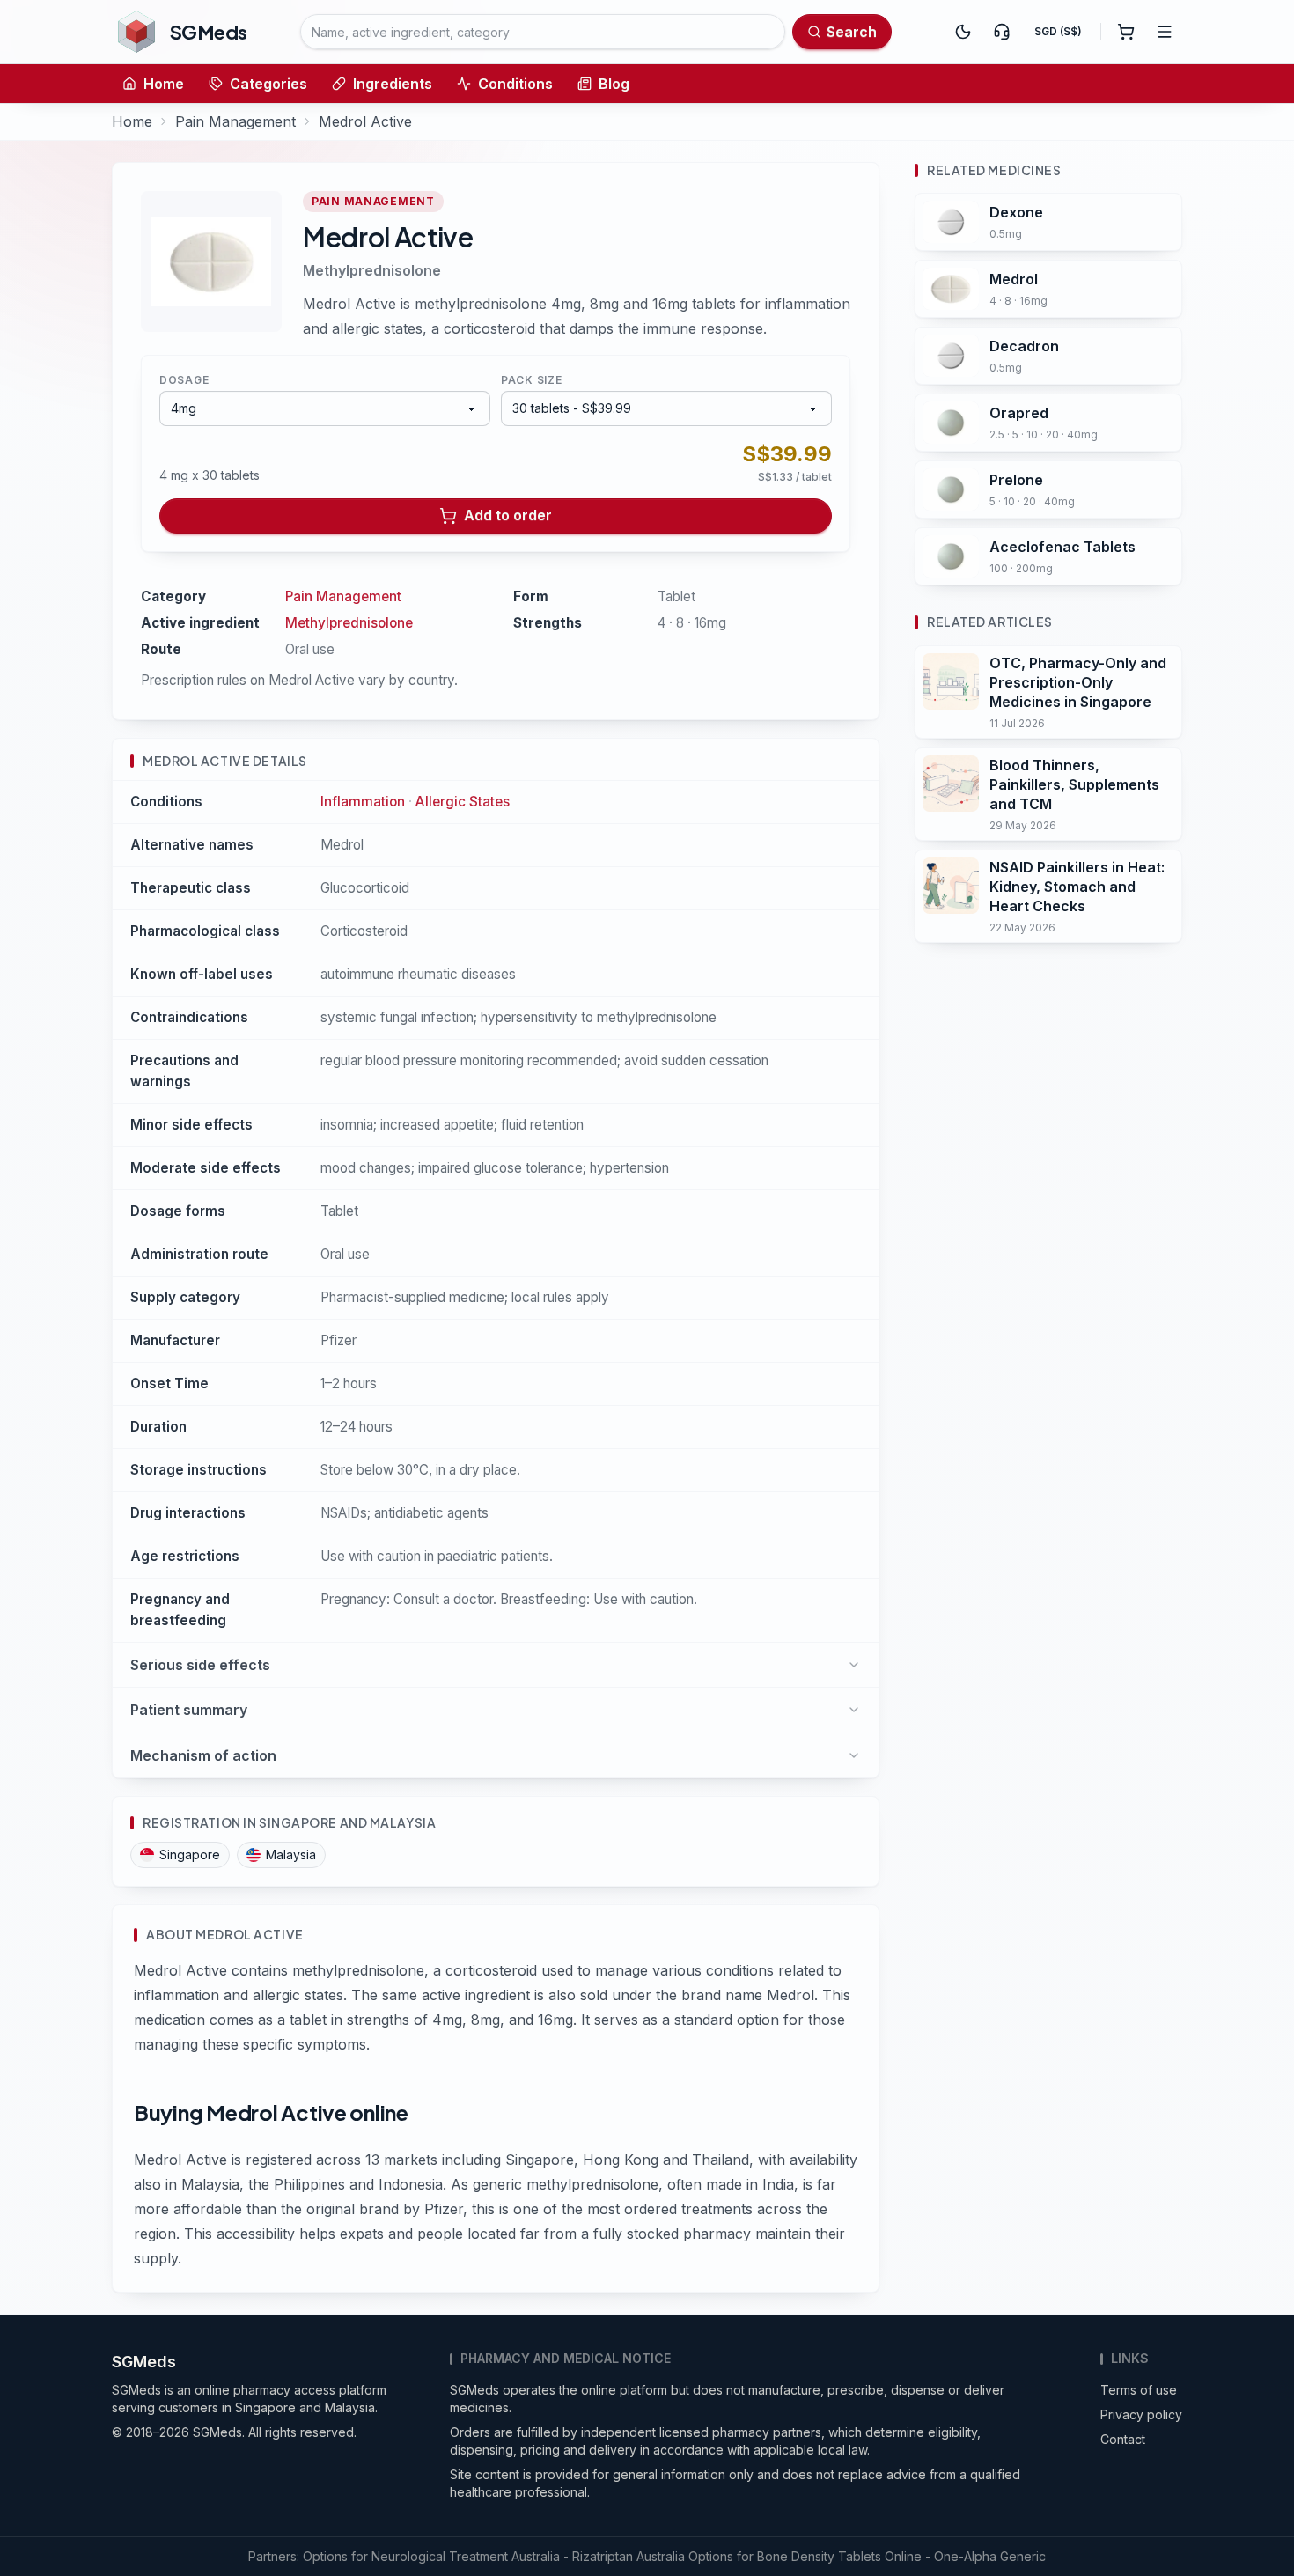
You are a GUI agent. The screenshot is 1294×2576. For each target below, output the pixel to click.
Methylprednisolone (372, 270)
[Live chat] (1002, 32)
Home (164, 84)
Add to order (508, 515)
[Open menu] (1165, 32)
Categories (268, 84)
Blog (614, 84)
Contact (1123, 2439)
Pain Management (235, 121)
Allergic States (463, 802)
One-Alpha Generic (990, 2556)
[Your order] (1126, 32)
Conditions (515, 84)
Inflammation (363, 802)
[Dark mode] (963, 32)
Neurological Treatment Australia (466, 2556)
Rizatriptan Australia (629, 2556)
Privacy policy (1141, 2414)
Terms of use (1139, 2390)
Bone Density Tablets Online (839, 2556)
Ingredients (393, 84)
